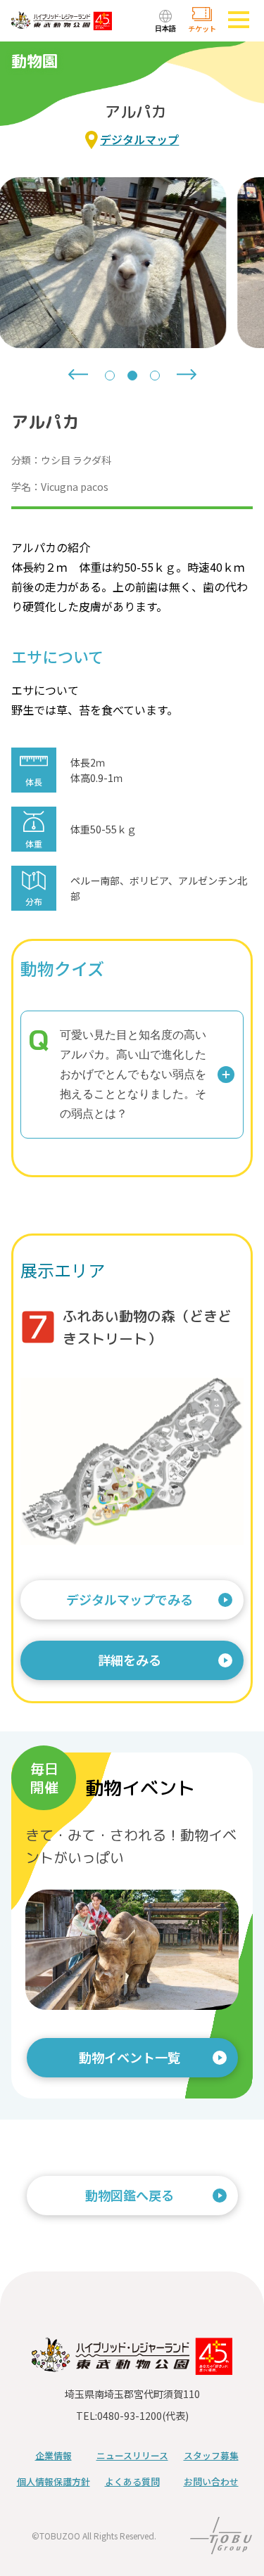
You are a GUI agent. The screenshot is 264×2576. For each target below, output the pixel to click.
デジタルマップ (139, 139)
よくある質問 (132, 2481)
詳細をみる (130, 1660)
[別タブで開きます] (221, 2544)
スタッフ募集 (211, 2455)
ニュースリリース (132, 2455)
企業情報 (54, 2455)
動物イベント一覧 (130, 2057)
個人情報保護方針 (54, 2481)
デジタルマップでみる (136, 1605)
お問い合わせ (211, 2481)
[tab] (110, 376)
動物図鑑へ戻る (130, 2195)
